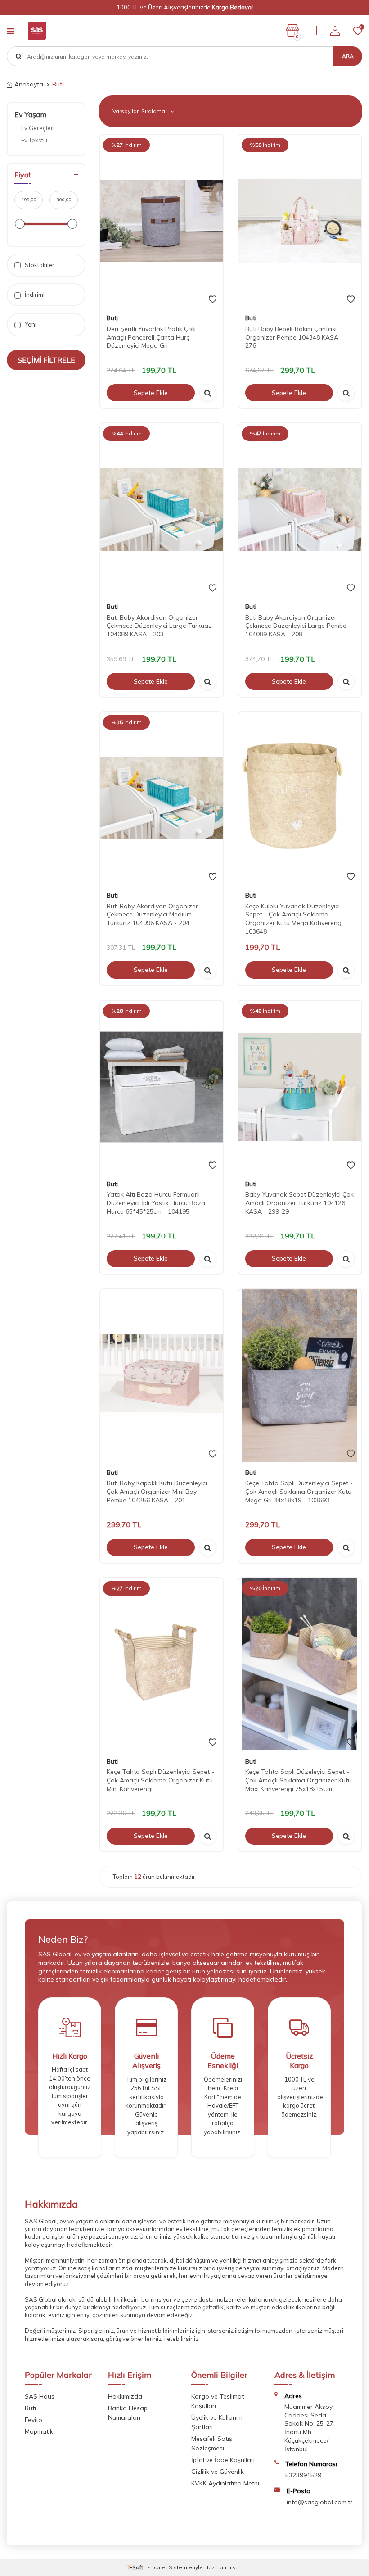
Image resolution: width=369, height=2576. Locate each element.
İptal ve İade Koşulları (223, 2460)
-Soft (136, 2567)
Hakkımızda (125, 2396)
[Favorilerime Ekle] (213, 299)
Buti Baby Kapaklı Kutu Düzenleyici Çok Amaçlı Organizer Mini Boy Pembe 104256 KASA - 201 (157, 1492)
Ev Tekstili (34, 140)
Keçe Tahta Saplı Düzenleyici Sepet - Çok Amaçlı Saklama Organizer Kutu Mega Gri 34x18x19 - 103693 (299, 1492)
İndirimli (35, 295)
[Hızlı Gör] (208, 393)
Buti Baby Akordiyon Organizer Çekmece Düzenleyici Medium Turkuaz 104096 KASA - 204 (152, 915)
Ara (348, 56)
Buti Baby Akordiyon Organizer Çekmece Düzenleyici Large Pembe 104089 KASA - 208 (296, 626)
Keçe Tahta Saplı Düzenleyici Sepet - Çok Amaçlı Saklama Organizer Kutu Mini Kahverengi (160, 1780)
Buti (112, 318)
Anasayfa (29, 84)
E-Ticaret (156, 2567)
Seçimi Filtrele (46, 360)
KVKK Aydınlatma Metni (225, 2483)
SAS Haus (40, 2396)
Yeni (30, 324)
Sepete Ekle (151, 393)
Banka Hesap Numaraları (128, 2413)
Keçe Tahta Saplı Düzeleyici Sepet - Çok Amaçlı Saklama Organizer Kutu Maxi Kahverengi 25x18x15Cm (298, 1780)
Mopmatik (39, 2431)
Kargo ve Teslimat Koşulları (218, 2401)
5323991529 (303, 2475)
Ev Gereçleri (38, 128)
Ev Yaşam (30, 114)
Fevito (34, 2420)
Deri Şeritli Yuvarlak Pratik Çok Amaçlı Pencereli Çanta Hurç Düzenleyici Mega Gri (151, 337)
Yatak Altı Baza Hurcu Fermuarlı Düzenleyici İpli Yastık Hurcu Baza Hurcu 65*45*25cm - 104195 (156, 1203)
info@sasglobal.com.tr (319, 2502)
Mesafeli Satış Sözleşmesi (212, 2443)
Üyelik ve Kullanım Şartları (217, 2422)
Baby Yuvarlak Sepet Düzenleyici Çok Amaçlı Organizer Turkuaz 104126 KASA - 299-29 (299, 1203)
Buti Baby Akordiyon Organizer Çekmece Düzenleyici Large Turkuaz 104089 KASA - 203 (159, 626)
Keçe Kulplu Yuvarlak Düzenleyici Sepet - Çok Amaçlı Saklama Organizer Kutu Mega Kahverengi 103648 (294, 919)
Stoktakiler (39, 265)
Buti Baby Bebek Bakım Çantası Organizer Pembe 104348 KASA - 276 (294, 337)
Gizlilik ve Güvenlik (218, 2472)
